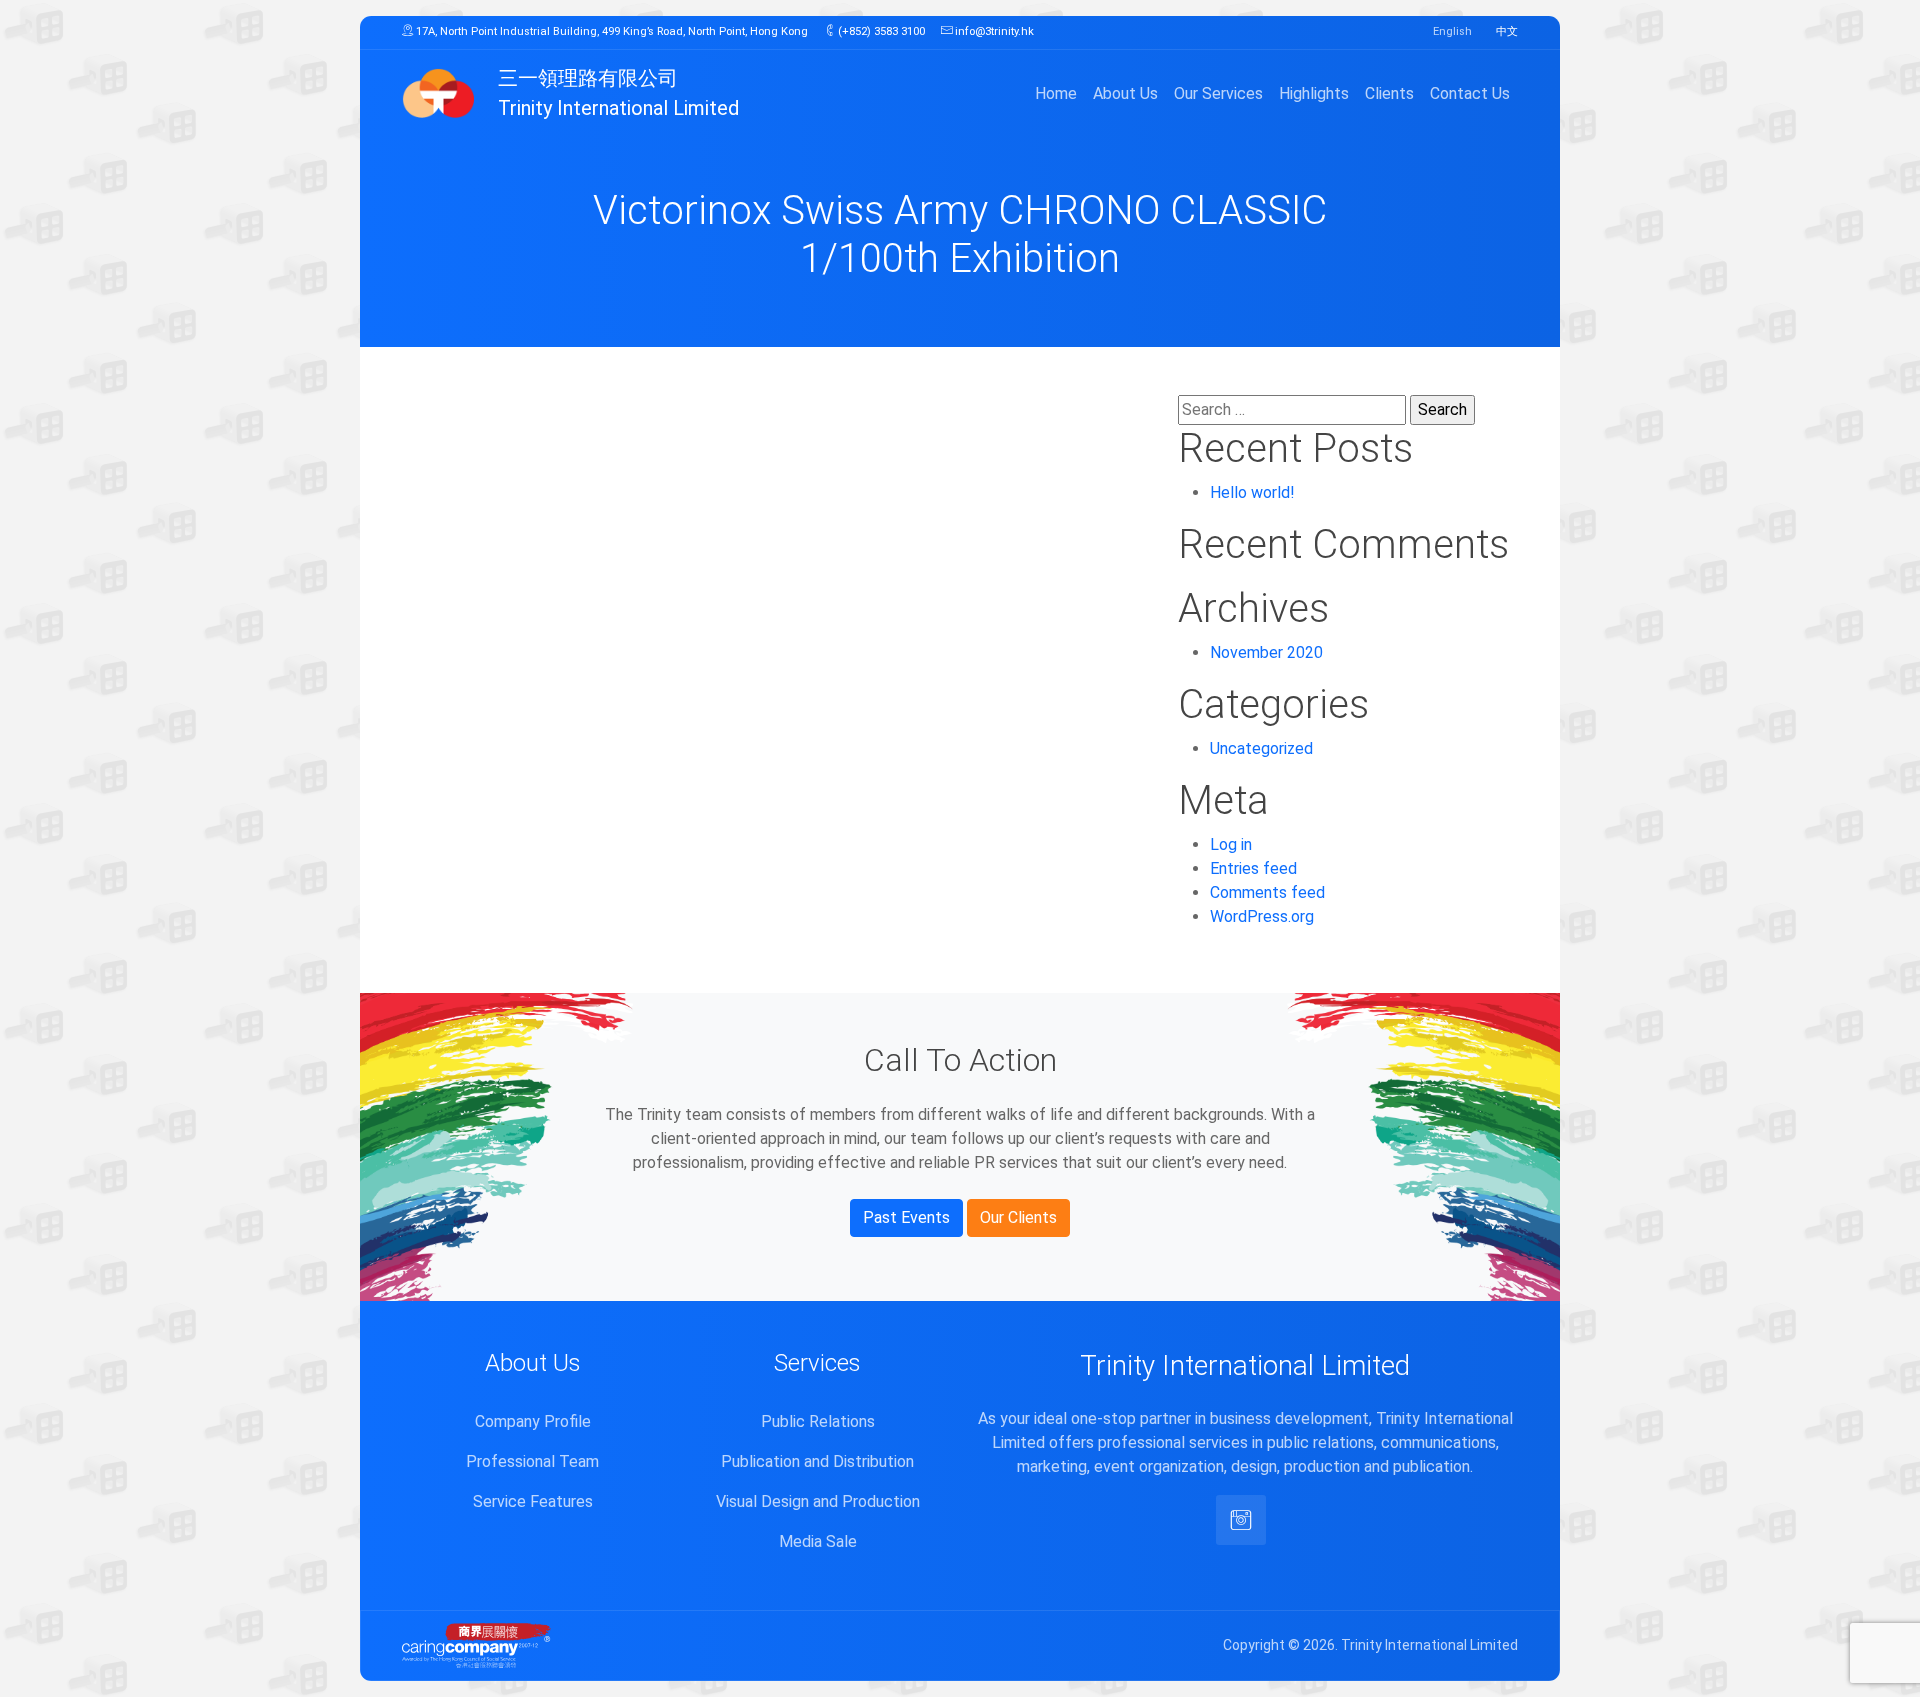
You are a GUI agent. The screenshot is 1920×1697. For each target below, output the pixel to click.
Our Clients (1018, 1217)
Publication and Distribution (817, 1461)
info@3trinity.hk (993, 31)
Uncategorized (1261, 748)
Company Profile (533, 1421)
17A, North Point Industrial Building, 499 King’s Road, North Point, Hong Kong (610, 31)
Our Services (1218, 93)
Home (1056, 93)
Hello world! (1252, 492)
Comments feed (1267, 892)
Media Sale (818, 1541)
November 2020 (1266, 652)
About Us (1125, 93)
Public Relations (818, 1421)
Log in (1231, 844)
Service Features (533, 1501)
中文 (1507, 31)
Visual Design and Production (818, 1501)
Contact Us (1470, 93)
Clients (1389, 93)
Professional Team (532, 1461)
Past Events (906, 1217)
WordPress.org (1262, 916)
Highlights (1314, 93)
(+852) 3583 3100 (880, 31)
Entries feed (1253, 868)
